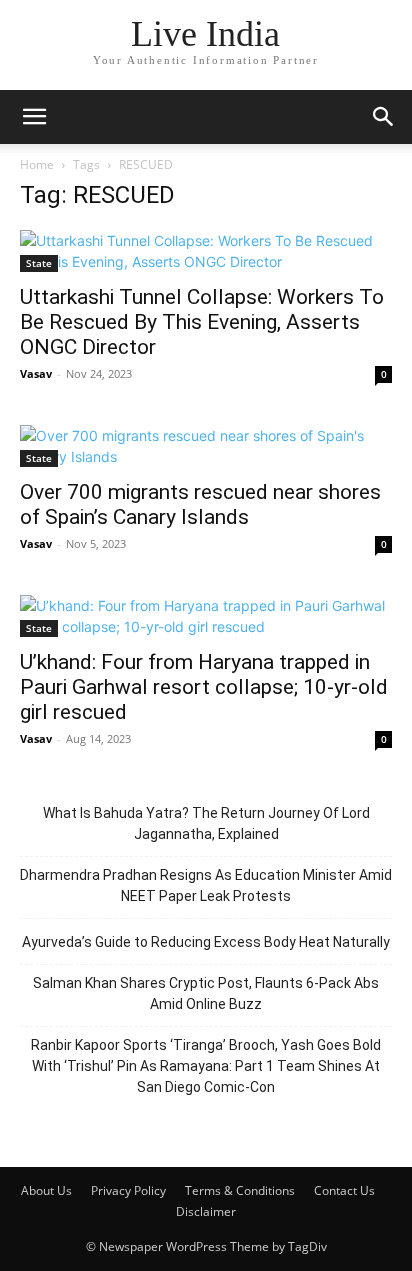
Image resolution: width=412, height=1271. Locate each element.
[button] (34, 117)
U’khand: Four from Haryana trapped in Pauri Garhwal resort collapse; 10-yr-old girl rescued (204, 687)
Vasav (36, 373)
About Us (46, 1190)
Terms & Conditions (240, 1190)
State (39, 263)
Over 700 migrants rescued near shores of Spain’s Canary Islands (200, 504)
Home (37, 164)
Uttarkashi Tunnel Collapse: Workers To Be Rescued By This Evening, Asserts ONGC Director (202, 322)
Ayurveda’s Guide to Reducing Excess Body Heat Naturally (206, 942)
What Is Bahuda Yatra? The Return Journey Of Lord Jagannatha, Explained (206, 823)
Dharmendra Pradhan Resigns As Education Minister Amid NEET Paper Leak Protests (206, 885)
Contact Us (344, 1190)
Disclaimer (206, 1211)
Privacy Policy (128, 1190)
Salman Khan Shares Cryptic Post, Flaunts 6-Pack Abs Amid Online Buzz (206, 993)
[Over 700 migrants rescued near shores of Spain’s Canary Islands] (206, 446)
